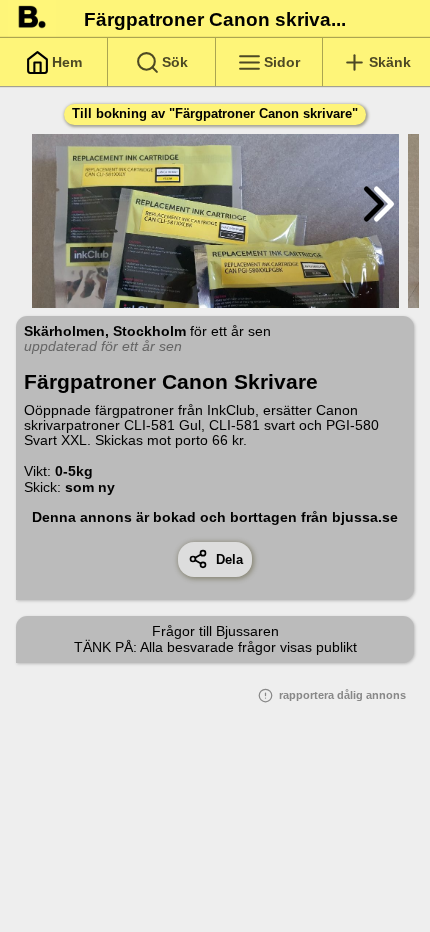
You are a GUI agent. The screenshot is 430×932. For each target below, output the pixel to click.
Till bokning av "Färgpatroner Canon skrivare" (215, 113)
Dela (225, 559)
